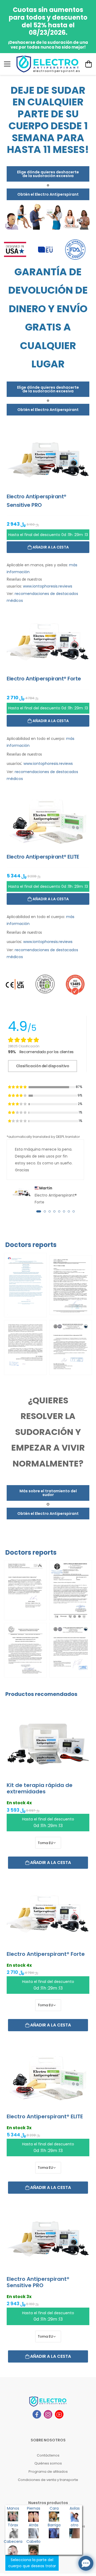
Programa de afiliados (48, 2472)
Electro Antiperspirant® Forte (46, 1954)
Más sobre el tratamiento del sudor (48, 1493)
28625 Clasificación (24, 1046)
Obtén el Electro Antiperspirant (48, 194)
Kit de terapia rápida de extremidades (40, 1788)
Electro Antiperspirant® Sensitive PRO (38, 2282)
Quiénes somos (48, 2463)
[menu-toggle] (7, 64)
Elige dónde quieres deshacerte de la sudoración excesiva (48, 174)
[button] (39, 1211)
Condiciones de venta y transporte (48, 2480)
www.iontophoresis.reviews (48, 586)
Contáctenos (48, 2455)
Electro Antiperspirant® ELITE (45, 2116)
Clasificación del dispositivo (43, 1066)
